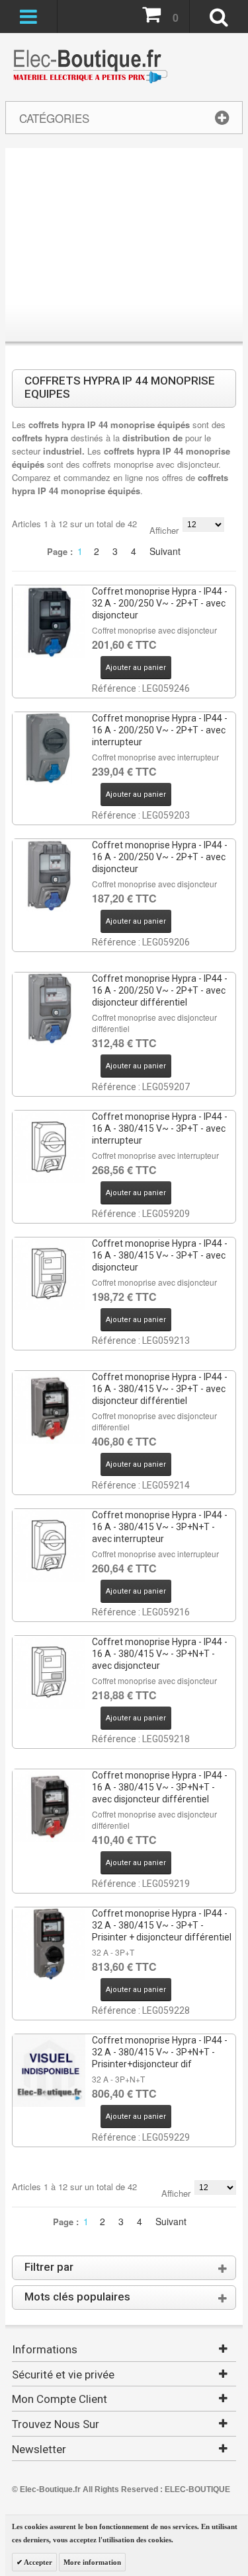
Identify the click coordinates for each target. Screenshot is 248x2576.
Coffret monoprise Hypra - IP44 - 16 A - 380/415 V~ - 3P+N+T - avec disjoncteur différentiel (160, 1787)
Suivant (165, 551)
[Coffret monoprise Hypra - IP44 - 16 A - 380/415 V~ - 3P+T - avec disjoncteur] (49, 1274)
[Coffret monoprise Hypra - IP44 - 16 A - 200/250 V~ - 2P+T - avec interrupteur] (49, 749)
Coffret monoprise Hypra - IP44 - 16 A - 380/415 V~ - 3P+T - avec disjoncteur (160, 1255)
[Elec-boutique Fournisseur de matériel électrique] (90, 67)
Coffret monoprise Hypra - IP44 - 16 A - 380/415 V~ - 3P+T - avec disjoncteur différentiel (160, 1389)
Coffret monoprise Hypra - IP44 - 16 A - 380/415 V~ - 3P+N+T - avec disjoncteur (160, 1654)
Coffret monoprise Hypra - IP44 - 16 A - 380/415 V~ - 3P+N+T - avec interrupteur (160, 1527)
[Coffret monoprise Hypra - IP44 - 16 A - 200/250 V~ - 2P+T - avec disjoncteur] (49, 875)
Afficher (164, 530)
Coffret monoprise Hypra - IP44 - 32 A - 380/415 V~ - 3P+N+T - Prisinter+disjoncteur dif (160, 2052)
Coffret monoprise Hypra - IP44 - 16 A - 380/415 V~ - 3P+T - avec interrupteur (160, 1128)
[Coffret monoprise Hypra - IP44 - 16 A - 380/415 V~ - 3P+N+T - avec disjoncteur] (49, 1672)
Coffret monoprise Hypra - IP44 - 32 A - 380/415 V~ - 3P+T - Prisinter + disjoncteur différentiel (162, 1925)
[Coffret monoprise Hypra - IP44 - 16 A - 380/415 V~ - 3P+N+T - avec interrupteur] (49, 1545)
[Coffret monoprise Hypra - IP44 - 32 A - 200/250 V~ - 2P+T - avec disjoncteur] (49, 622)
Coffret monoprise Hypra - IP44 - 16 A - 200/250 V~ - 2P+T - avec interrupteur (160, 730)
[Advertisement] (124, 247)
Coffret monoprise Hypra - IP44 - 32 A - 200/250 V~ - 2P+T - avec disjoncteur (160, 603)
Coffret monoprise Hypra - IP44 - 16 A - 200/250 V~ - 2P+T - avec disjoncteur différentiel (160, 990)
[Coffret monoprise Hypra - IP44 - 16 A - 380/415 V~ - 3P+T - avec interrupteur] (49, 1147)
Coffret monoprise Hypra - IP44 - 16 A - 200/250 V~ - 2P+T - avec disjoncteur (160, 857)
